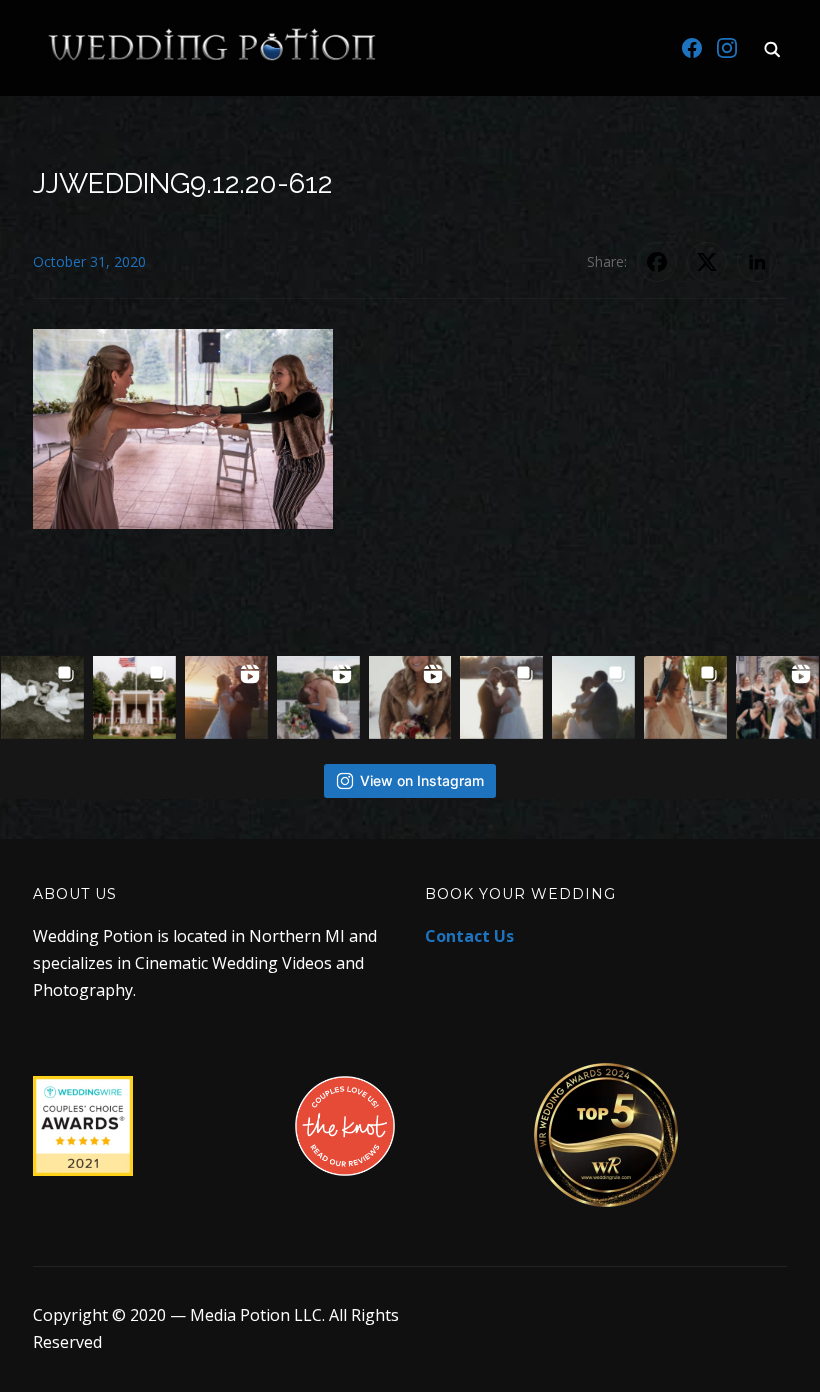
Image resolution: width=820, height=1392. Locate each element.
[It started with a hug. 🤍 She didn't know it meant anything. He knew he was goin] (410, 697)
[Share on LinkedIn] (757, 262)
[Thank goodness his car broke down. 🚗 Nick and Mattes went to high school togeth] (318, 697)
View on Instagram (422, 780)
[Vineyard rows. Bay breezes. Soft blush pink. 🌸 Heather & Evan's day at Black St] (134, 697)
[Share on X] (707, 262)
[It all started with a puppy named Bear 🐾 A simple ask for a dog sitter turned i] (593, 697)
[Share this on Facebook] (657, 262)
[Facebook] (692, 48)
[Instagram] (727, 48)
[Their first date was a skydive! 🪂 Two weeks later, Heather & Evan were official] (42, 697)
